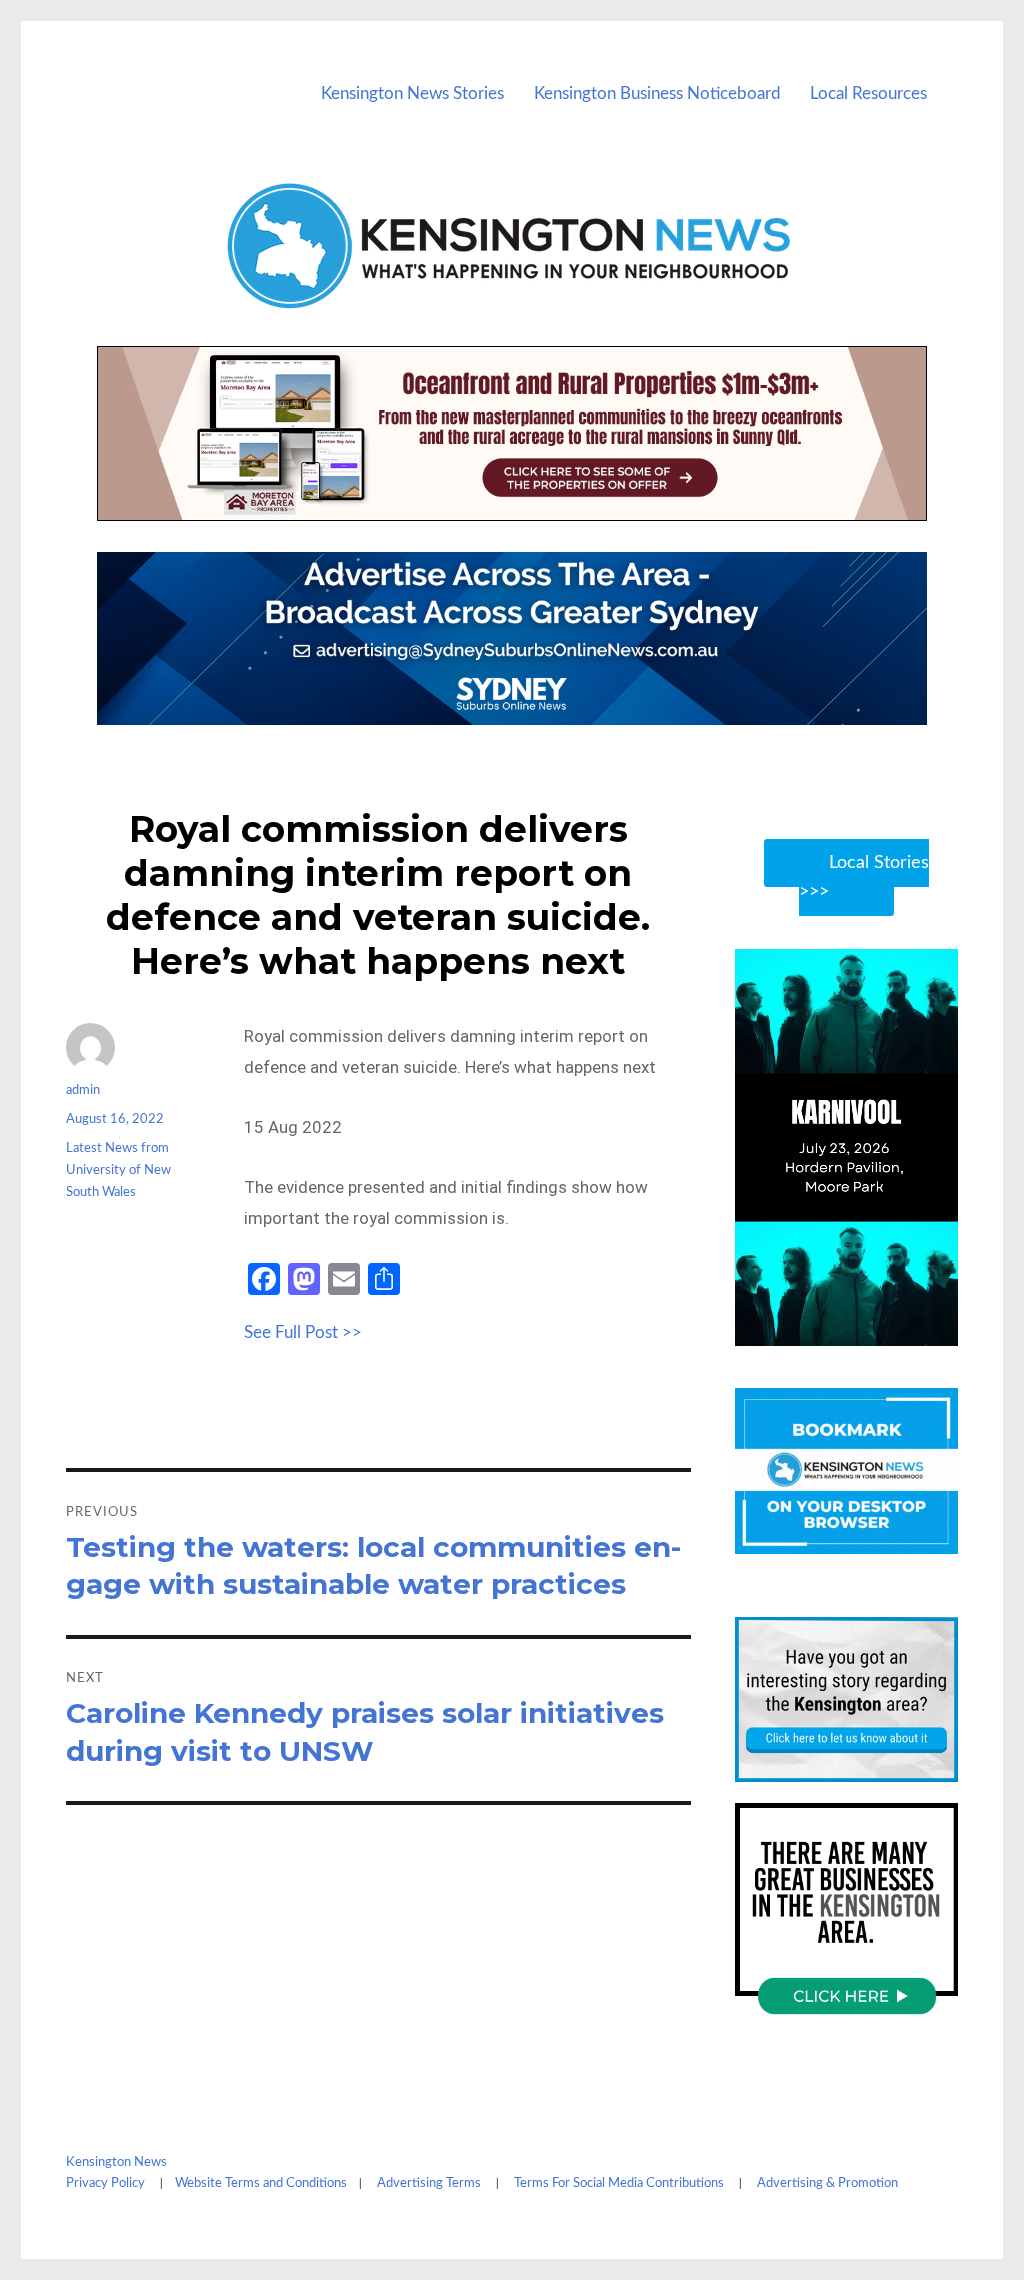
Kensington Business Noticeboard (657, 93)
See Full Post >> (303, 1332)
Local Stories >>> (864, 877)
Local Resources (868, 93)
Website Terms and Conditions (261, 2183)
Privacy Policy (105, 2183)
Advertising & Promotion (827, 2183)
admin (83, 1090)
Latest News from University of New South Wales (118, 1170)
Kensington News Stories (412, 93)
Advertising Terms (429, 2183)
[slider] (865, 1329)
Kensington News (116, 2162)
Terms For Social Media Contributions (619, 2183)
